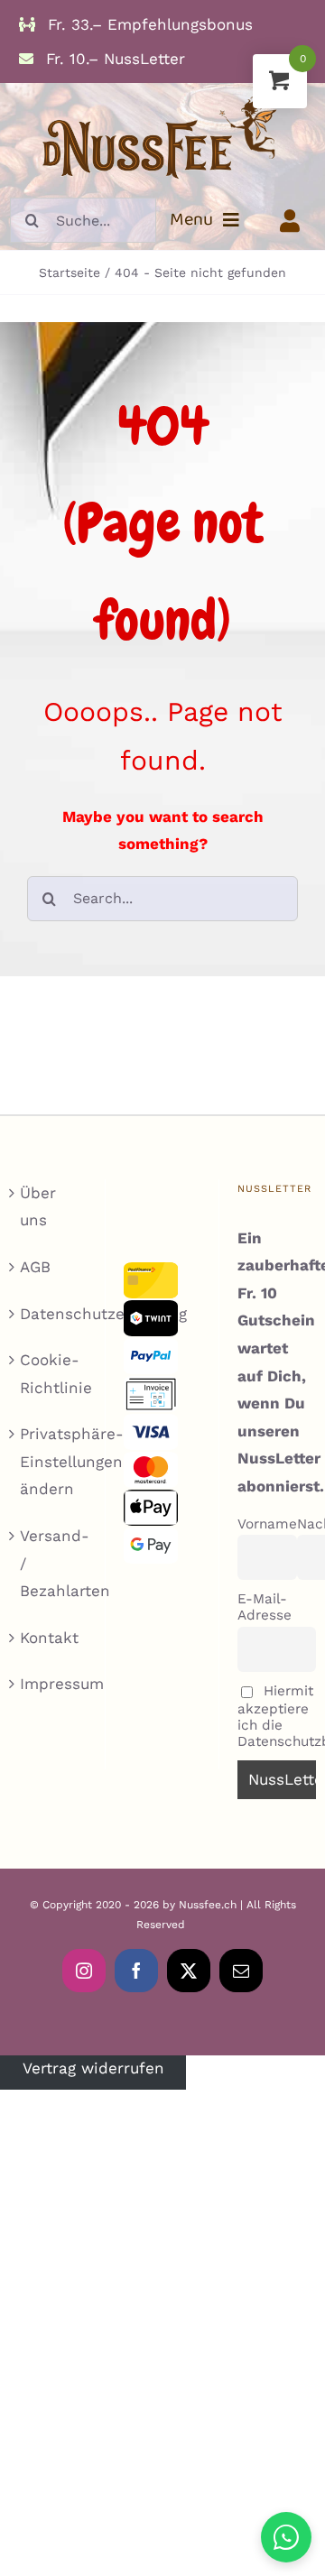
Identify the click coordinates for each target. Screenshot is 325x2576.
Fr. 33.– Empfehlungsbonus (148, 24)
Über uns (38, 1207)
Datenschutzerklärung (49, 1314)
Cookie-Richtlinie (49, 1374)
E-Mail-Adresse (265, 1607)
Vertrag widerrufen (93, 2069)
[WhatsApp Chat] (286, 2537)
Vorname (267, 1524)
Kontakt (49, 1638)
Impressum (49, 1684)
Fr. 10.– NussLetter (113, 59)
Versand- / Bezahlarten (49, 1563)
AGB (35, 1267)
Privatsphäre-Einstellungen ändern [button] (49, 1461)
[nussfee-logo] (162, 90)
